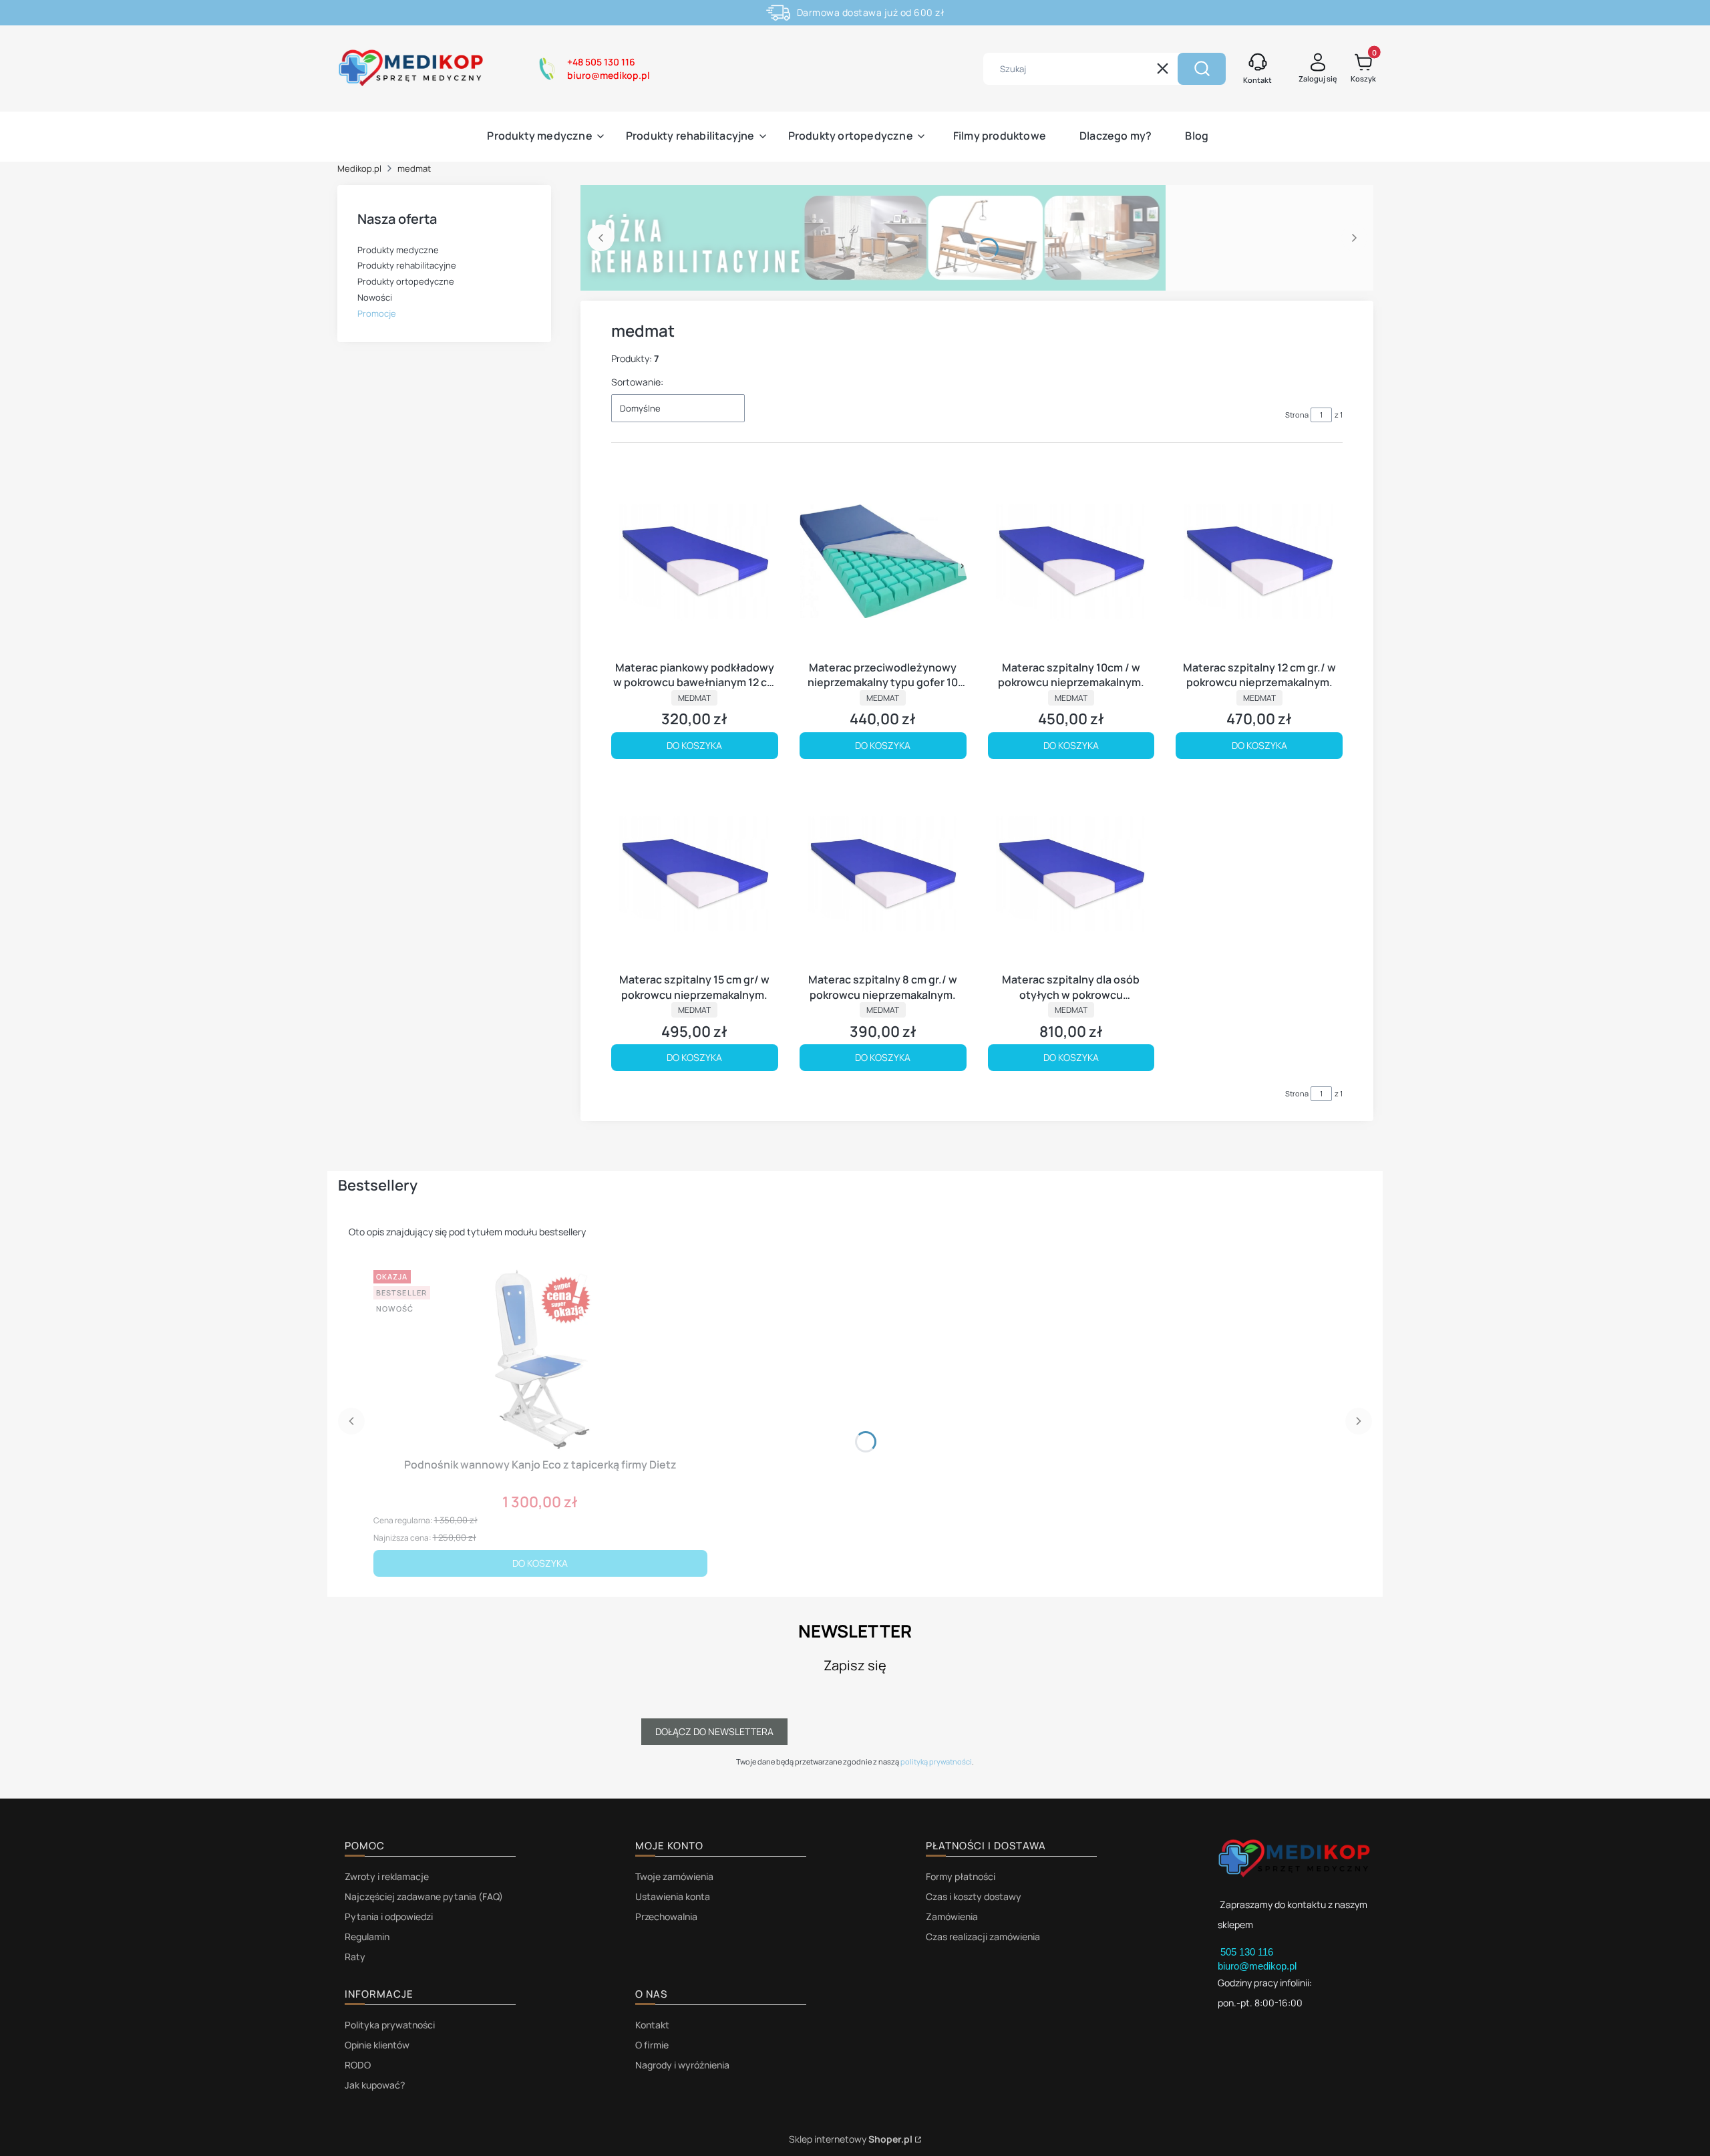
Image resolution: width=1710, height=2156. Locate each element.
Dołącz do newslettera (714, 1731)
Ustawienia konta (673, 1896)
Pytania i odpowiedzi (389, 1916)
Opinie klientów (377, 2045)
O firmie (652, 2045)
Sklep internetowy (851, 2139)
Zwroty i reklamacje (387, 1876)
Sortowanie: (637, 382)
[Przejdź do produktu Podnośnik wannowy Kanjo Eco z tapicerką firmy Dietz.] (540, 1358)
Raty (355, 1957)
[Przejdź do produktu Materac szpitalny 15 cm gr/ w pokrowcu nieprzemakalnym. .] (695, 874)
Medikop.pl (359, 168)
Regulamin (367, 1937)
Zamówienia (952, 1916)
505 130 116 (1248, 1952)
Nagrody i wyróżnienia (682, 2065)
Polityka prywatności (390, 2025)
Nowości (375, 297)
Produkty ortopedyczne (406, 281)
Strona (1297, 415)
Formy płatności (961, 1876)
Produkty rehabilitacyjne (407, 265)
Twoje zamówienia (674, 1876)
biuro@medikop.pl (1257, 1966)
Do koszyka (694, 745)
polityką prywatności (936, 1761)
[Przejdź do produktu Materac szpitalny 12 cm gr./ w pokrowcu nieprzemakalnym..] (1259, 561)
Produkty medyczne (398, 250)
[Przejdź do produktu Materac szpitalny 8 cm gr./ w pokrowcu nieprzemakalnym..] (883, 874)
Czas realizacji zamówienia (983, 1937)
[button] (1202, 69)
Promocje (377, 313)
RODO (358, 2065)
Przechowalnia (666, 1916)
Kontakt (652, 2025)
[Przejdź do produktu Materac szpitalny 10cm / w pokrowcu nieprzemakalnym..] (1071, 561)
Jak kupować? (375, 2085)
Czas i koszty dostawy (974, 1896)
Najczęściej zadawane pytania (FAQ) (424, 1896)
